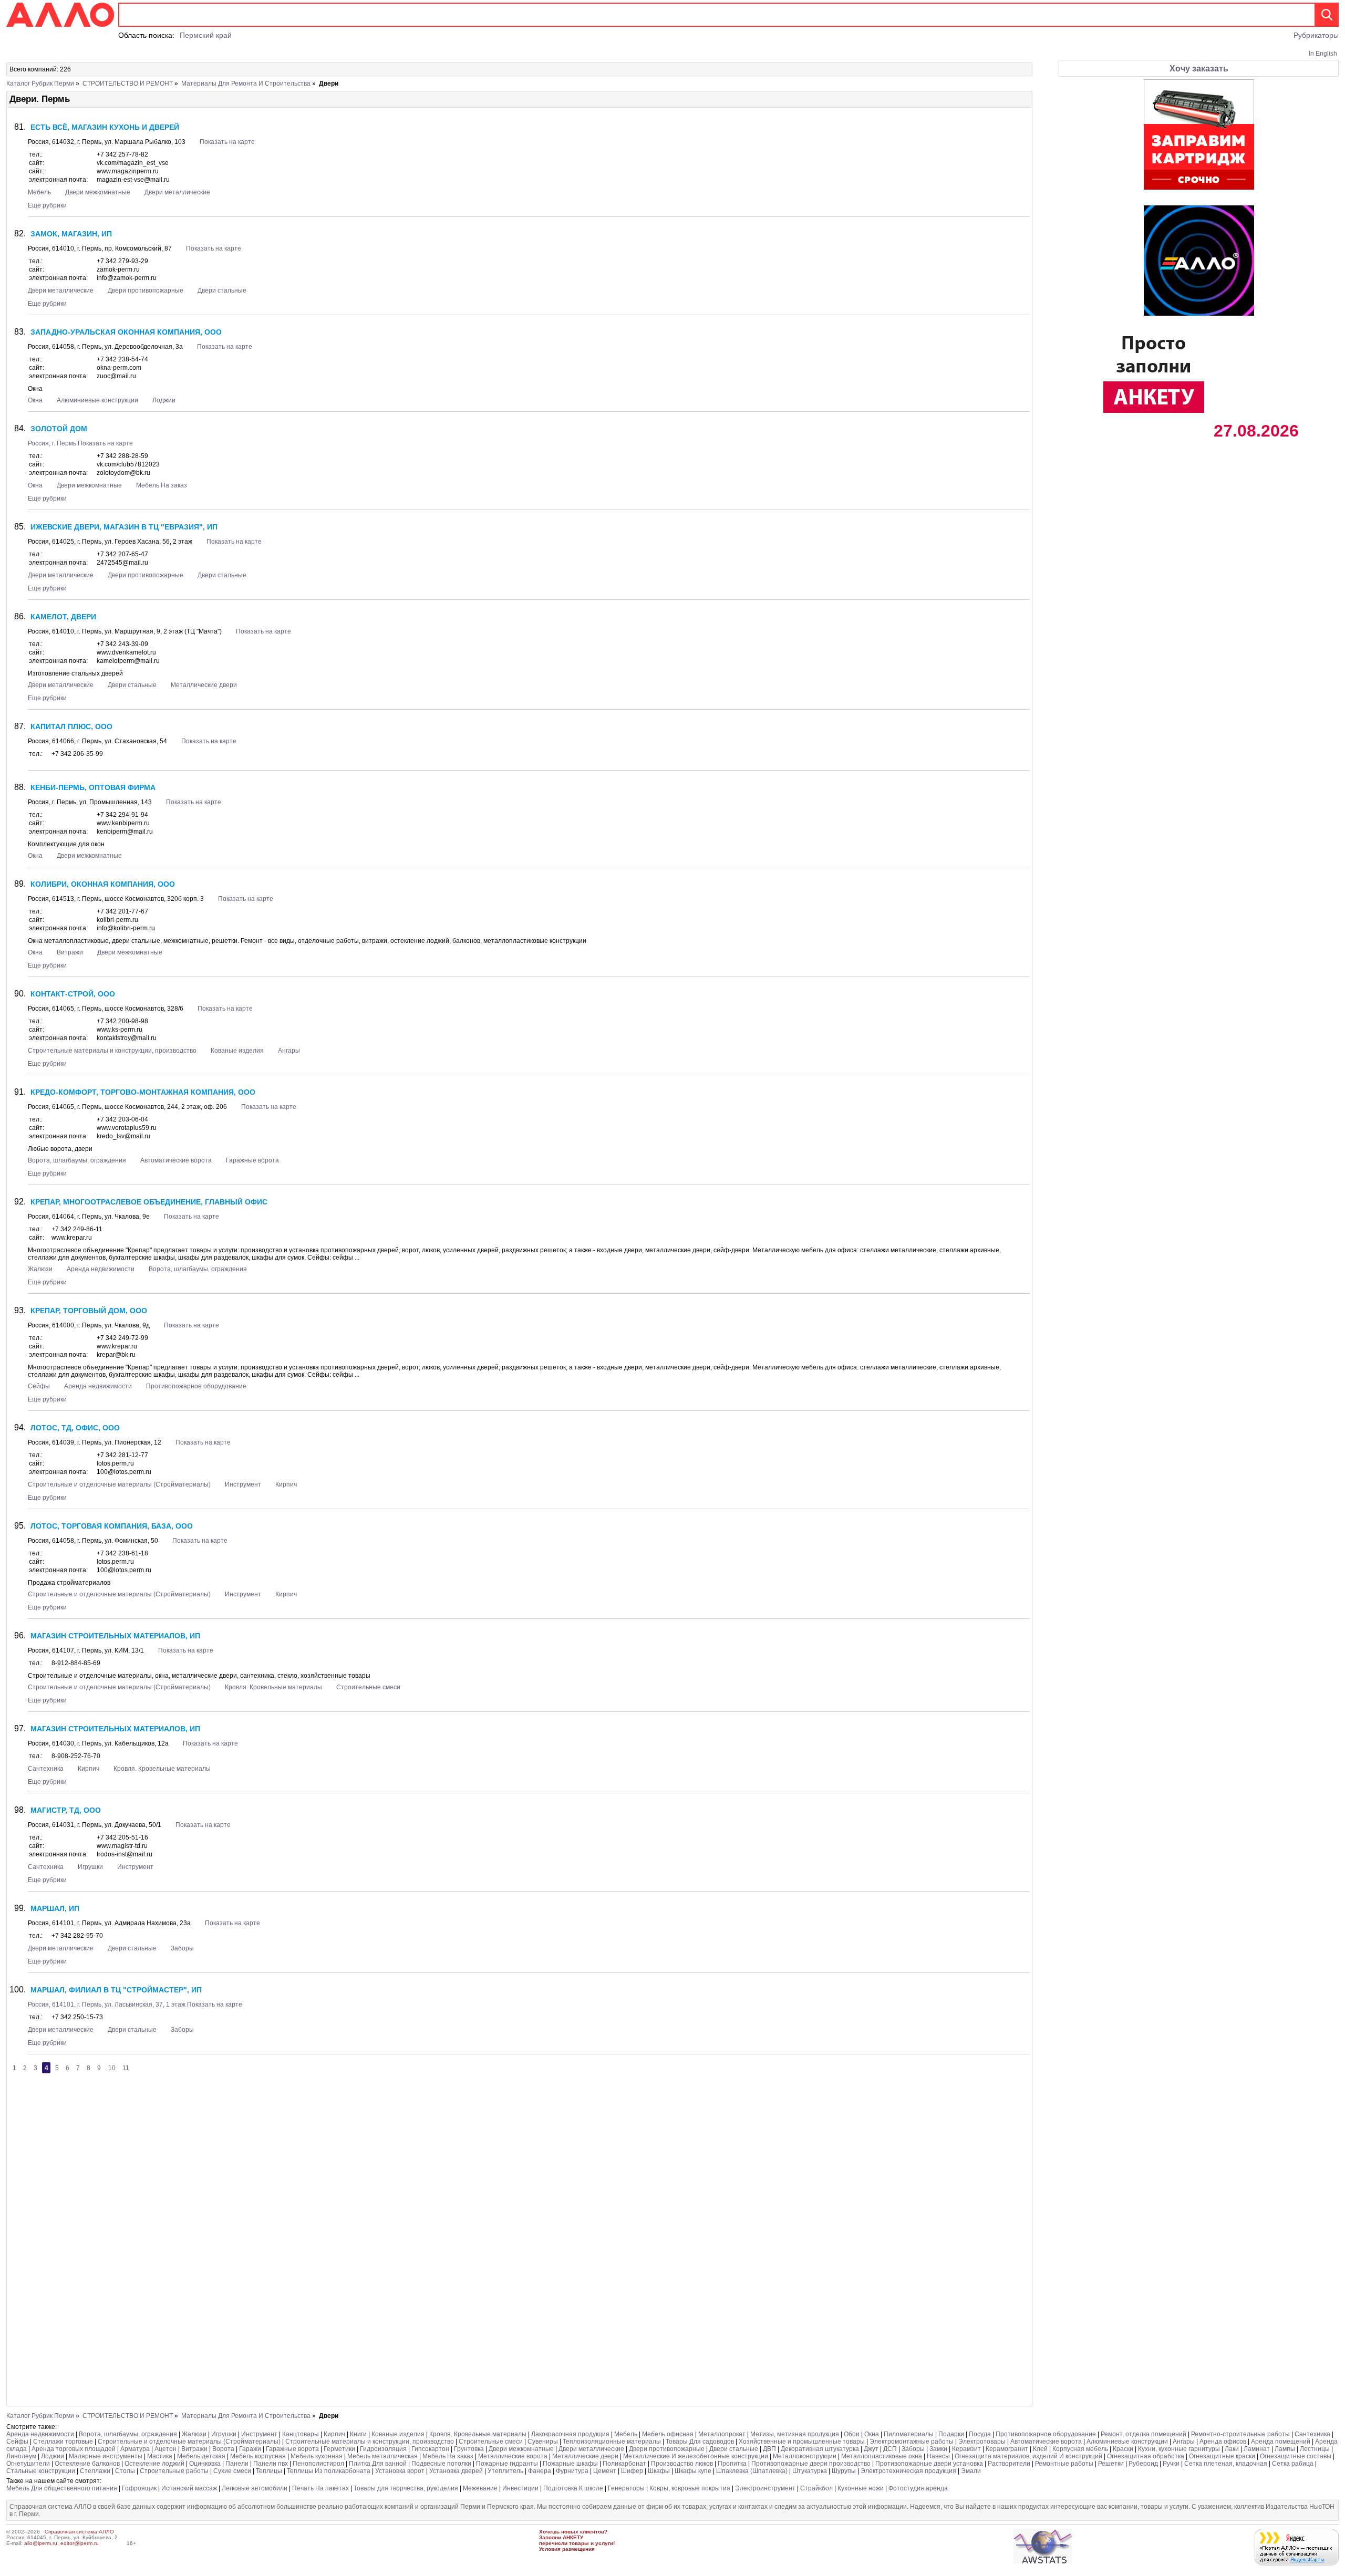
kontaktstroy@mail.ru (127, 1038)
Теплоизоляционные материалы (612, 2442)
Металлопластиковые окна (882, 2456)
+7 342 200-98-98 (122, 1021)
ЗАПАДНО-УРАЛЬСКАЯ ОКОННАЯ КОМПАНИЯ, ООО (126, 332)
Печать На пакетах (320, 2488)
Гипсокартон (430, 2449)
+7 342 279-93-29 (122, 261)
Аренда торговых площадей (74, 2449)
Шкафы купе (693, 2471)
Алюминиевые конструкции (98, 400)
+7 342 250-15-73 (77, 2017)
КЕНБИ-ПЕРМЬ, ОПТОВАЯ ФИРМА (93, 787)
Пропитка (733, 2464)
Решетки (1111, 2464)
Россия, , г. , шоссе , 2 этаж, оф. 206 (128, 1107)
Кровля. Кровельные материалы (273, 1687)
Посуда (980, 2434)
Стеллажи (95, 2471)
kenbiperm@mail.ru (125, 832)
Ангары (289, 1051)
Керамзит (966, 2449)
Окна (35, 400)
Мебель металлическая (382, 2456)
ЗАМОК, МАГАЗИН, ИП (71, 234)
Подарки (951, 2434)
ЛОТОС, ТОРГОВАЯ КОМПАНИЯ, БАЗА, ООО (112, 1526)
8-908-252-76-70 (76, 1756)
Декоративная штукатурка (821, 2449)
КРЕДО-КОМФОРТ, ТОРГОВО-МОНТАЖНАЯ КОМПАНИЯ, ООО (143, 1092)
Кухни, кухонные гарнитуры (1179, 2449)
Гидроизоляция (383, 2449)
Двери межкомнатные (98, 192)
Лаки (1232, 2449)
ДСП (890, 2449)
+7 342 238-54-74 (122, 359)
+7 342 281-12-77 (122, 1455)
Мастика (160, 2456)
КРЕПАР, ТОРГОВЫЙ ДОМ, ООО (89, 1311)
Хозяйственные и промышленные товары (802, 2442)
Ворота (223, 2449)
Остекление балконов (87, 2464)
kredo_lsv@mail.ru (123, 1136)
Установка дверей (456, 2471)
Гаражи (250, 2449)
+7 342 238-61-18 (122, 1553)
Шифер (632, 2471)
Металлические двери (204, 685)
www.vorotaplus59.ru (127, 1128)
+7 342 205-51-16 (122, 1837)
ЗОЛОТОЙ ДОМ (59, 429)
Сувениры (543, 2442)
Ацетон (165, 2449)
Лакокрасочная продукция (570, 2434)
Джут (871, 2449)
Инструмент (243, 1484)
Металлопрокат (722, 2434)
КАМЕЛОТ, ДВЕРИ (63, 617)
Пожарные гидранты (507, 2464)
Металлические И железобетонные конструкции (696, 2456)
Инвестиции (520, 2488)
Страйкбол (816, 2488)
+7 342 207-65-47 (122, 554)
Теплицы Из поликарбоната (329, 2471)
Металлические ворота (513, 2456)
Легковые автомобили (255, 2488)
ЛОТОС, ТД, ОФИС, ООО (75, 1428)
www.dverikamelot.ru (126, 652)
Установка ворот (400, 2471)
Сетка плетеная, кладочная (1226, 2464)
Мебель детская (201, 2456)
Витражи (70, 952)
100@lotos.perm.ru (124, 1472)
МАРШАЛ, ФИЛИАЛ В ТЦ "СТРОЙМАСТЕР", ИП (116, 1990)
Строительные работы (174, 2471)
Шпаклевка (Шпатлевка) (752, 2471)
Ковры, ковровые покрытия (690, 2488)
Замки (938, 2449)
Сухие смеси (232, 2471)
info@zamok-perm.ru (127, 278)
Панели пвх (271, 2464)
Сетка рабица (1293, 2464)
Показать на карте (227, 142)
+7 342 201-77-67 (122, 911)
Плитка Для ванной (378, 2464)
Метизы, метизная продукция (795, 2434)
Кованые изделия (237, 1051)
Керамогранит (1007, 2449)
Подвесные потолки (441, 2464)
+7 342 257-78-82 (122, 154)
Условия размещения (567, 2549)
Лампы (1285, 2449)
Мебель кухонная (317, 2456)
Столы (125, 2471)
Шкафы (659, 2471)
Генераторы (626, 2488)
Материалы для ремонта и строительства (246, 84)
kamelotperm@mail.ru (128, 661)
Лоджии (164, 400)
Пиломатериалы (909, 2434)
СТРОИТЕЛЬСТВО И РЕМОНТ (128, 84)
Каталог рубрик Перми (40, 84)
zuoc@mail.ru (116, 376)
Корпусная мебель (1080, 2449)
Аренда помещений (1281, 2442)
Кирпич (286, 1484)
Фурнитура (572, 2471)
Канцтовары (301, 2434)
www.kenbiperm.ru (123, 823)
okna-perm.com (119, 368)
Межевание (480, 2488)
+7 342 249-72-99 (122, 1338)
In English (1323, 54)
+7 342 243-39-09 (122, 644)
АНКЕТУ (573, 2537)
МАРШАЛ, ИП (55, 1908)
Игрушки (90, 1867)
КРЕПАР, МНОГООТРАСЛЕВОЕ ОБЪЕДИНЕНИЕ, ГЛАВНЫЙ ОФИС (149, 1202)
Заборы (182, 1948)
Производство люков (682, 2464)
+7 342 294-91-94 (122, 815)
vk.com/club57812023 (128, 464)
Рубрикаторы (1316, 35)
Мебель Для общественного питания (62, 2488)
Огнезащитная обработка (1146, 2456)
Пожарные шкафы (570, 2464)
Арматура (135, 2449)
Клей (1040, 2449)
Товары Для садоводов (700, 2442)
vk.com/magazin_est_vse (133, 163)
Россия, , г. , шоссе (116, 899)
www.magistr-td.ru (122, 1846)
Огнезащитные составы (1296, 2456)
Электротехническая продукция (908, 2471)
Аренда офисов (1223, 2442)
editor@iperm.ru (80, 2543)
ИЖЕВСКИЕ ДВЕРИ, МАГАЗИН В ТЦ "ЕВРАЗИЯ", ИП (124, 527)
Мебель (39, 192)
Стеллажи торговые (63, 2442)
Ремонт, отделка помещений (1144, 2434)
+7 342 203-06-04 (122, 1119)
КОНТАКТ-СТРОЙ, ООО (73, 994)
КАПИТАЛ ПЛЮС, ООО (71, 726)
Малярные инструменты (106, 2456)
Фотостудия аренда (918, 2488)
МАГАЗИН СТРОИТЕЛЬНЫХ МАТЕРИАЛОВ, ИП (115, 1636)
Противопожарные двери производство (811, 2464)
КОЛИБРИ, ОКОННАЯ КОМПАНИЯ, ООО (103, 884)
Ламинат (1257, 2449)
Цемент (605, 2471)
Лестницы (1315, 2449)
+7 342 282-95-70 (77, 1936)
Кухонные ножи (861, 2488)
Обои (852, 2434)
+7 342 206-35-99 (77, 754)
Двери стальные (222, 290)
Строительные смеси (368, 1687)
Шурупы (844, 2471)
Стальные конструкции (41, 2471)
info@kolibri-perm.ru (126, 928)
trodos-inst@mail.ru (125, 1854)
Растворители (1009, 2464)
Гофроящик (139, 2488)
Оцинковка (205, 2464)
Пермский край (206, 35)
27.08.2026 (1254, 431)
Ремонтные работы (1064, 2464)
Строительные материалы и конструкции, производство (112, 1051)
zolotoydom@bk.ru (123, 473)
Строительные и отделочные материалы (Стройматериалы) (119, 1484)
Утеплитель (505, 2471)
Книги (358, 2434)
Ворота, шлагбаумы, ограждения (77, 1160)
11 (126, 2068)
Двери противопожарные (146, 290)
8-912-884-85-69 (76, 1663)
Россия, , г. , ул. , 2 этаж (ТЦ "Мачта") (126, 631)
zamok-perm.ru (118, 269)
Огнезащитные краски (1223, 2456)
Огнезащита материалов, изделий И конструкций (1028, 2456)
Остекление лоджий (154, 2464)
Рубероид (1143, 2464)
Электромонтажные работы (912, 2442)
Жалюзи (40, 1269)
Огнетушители (28, 2464)
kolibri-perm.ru (117, 920)
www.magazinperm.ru (128, 171)
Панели (237, 2464)
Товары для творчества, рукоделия (406, 2488)
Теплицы (269, 2471)
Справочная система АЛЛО (79, 2532)
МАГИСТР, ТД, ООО (66, 1810)
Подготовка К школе (573, 2488)
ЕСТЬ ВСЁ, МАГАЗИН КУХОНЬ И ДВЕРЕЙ (105, 127)
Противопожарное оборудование (196, 1386)
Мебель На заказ (162, 485)
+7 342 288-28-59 (122, 456)
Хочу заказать (1199, 69)
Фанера (540, 2471)
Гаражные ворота (252, 1160)
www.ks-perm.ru (120, 1030)
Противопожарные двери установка (929, 2464)
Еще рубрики (47, 205)
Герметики (339, 2449)
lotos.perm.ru (115, 1463)
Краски (1123, 2449)
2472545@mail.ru (122, 563)
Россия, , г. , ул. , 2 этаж (111, 542)
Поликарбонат (624, 2464)
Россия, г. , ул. (90, 802)
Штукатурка (810, 2471)
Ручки (1171, 2464)
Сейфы (39, 1386)
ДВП (769, 2449)
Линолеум (21, 2456)
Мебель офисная (668, 2434)
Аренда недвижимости (101, 1269)
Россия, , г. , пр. (100, 248)
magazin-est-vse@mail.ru (133, 180)
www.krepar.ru (72, 1238)
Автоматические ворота (176, 1160)
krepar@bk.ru (116, 1355)
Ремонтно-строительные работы (1240, 2434)
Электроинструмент (765, 2488)
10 (112, 2068)
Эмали (971, 2471)
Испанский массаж (189, 2488)
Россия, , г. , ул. (107, 142)
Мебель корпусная (258, 2456)
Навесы (938, 2456)
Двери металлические (177, 192)
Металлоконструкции (805, 2456)
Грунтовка (469, 2449)
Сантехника (46, 1769)
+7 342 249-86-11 (77, 1229)
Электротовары (982, 2442)
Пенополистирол (318, 2464)
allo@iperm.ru (41, 2543)
